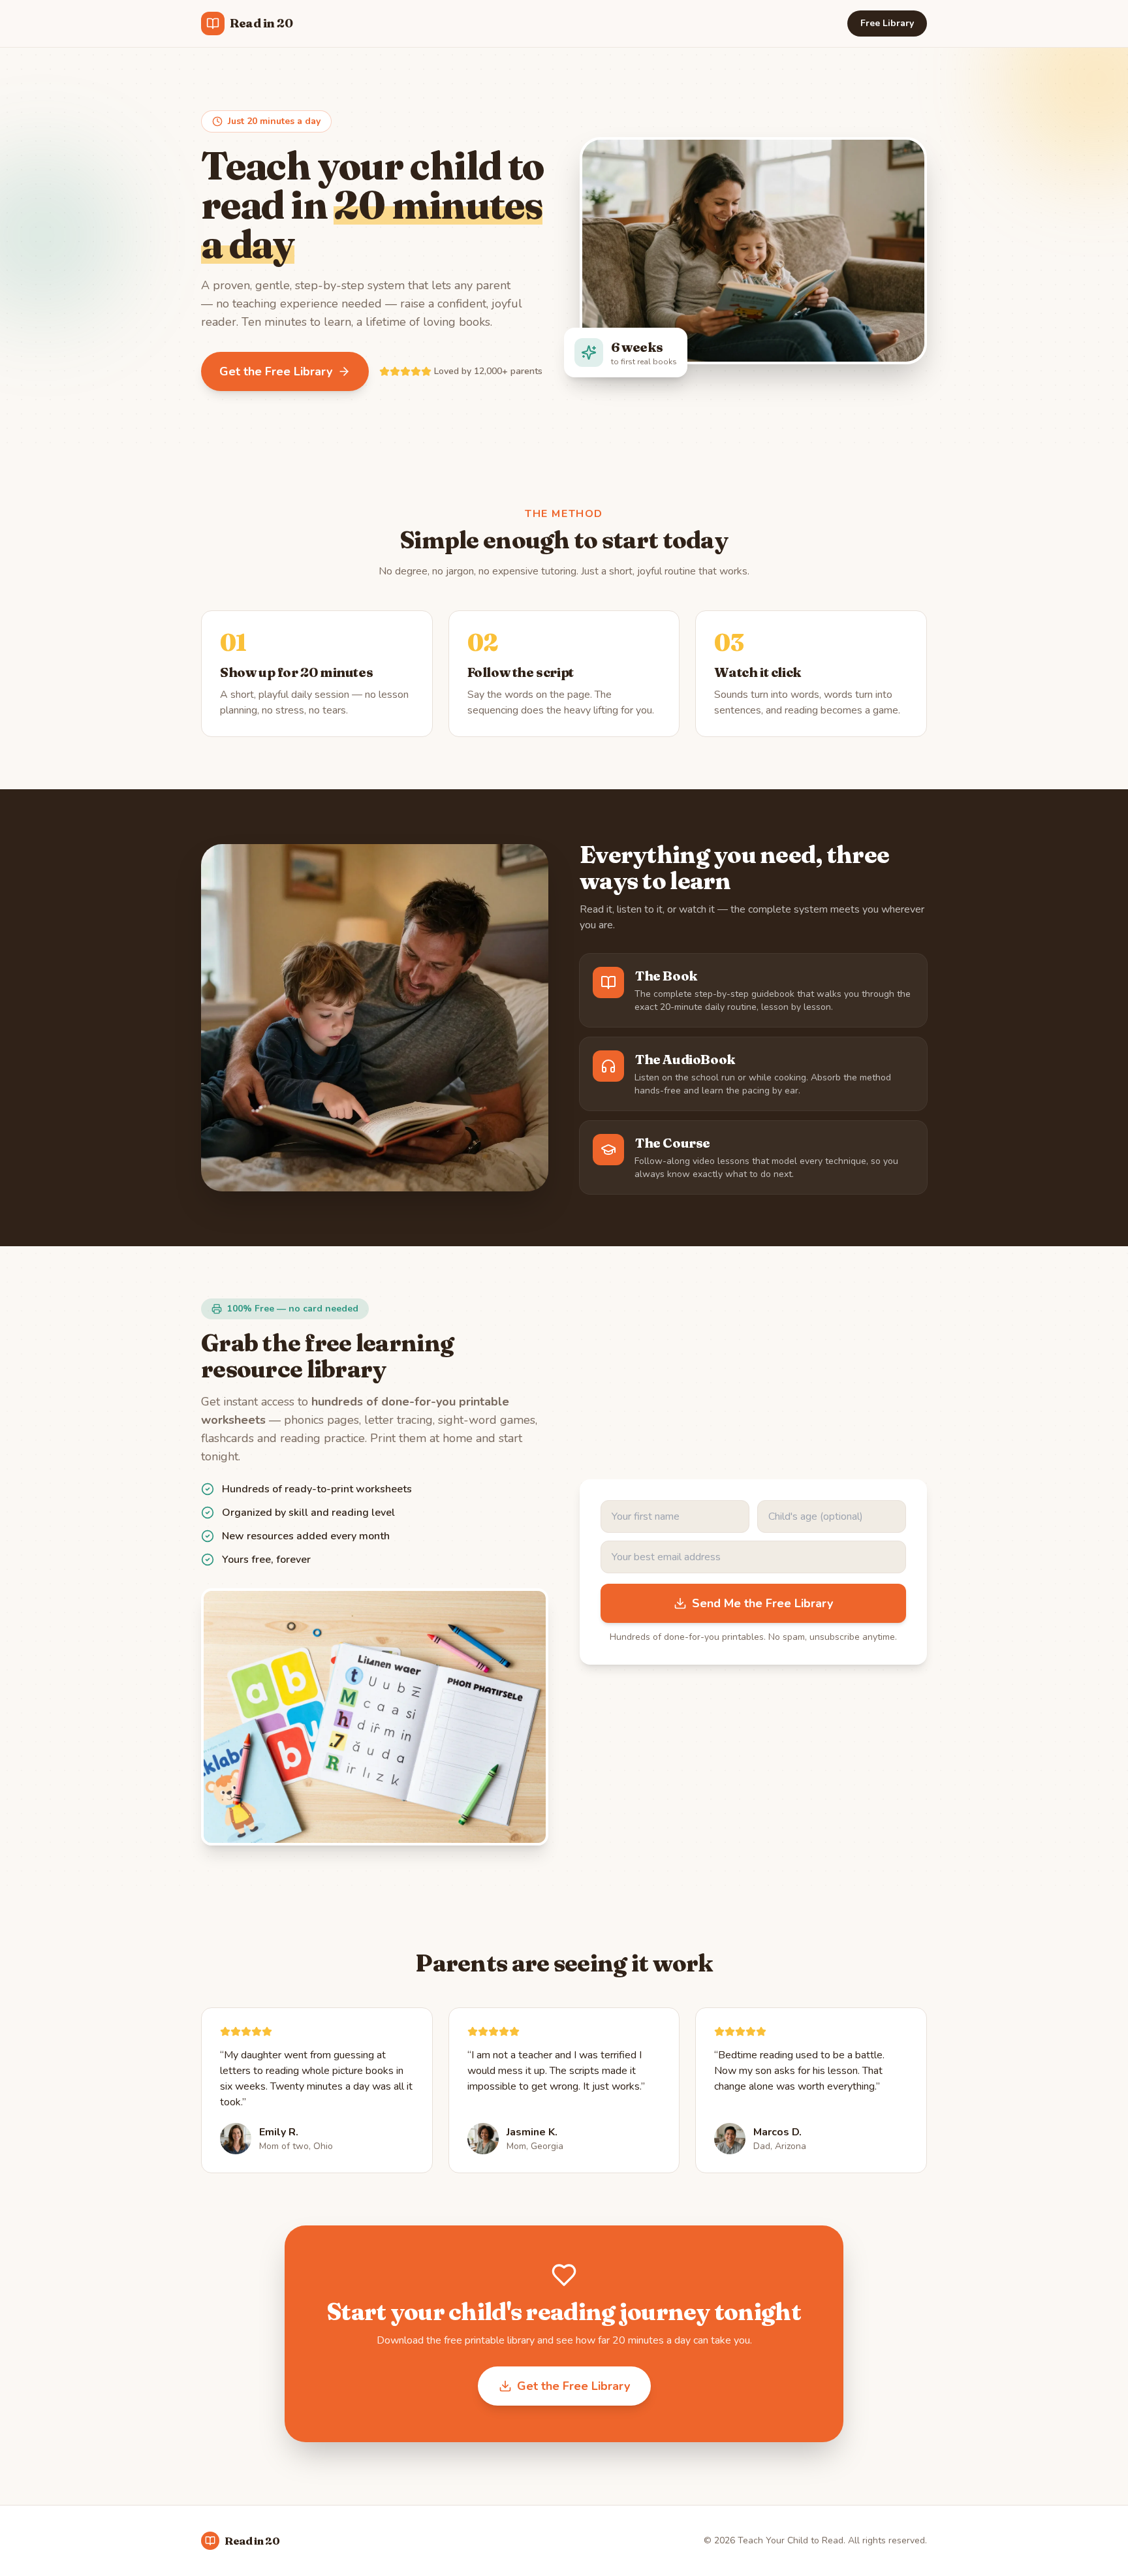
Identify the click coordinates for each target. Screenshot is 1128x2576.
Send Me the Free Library (762, 1603)
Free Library (887, 23)
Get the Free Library (276, 371)
